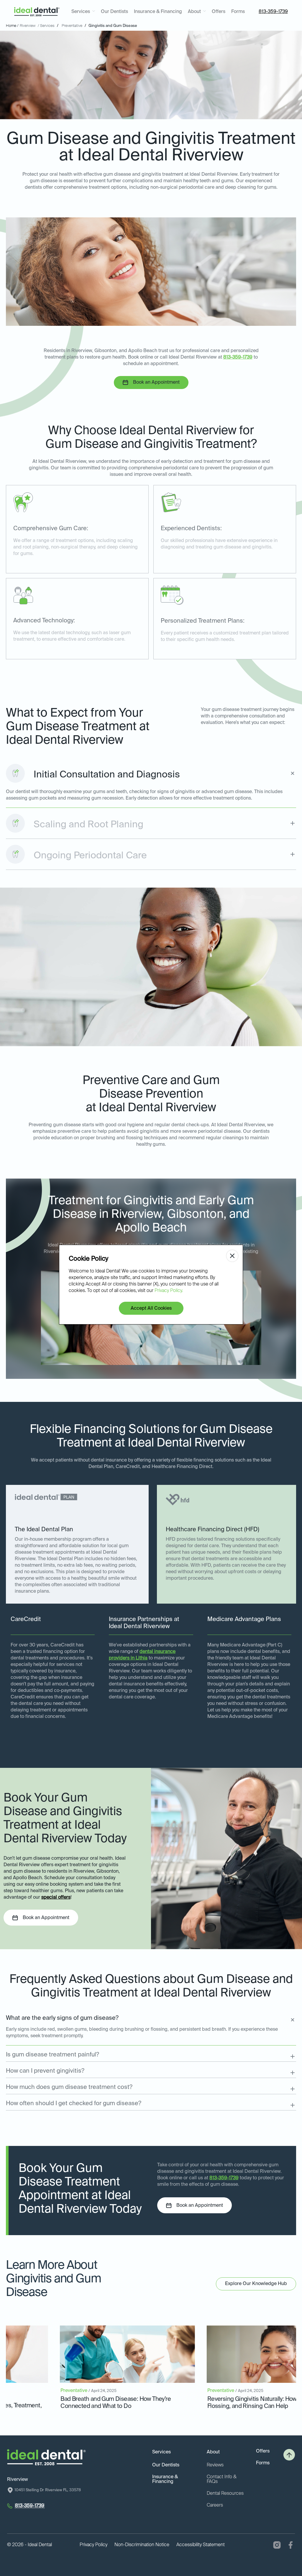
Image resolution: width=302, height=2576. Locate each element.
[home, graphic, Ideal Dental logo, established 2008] (37, 12)
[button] (83, 12)
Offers (219, 12)
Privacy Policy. (169, 1291)
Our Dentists (114, 12)
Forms (238, 12)
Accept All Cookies (151, 1309)
